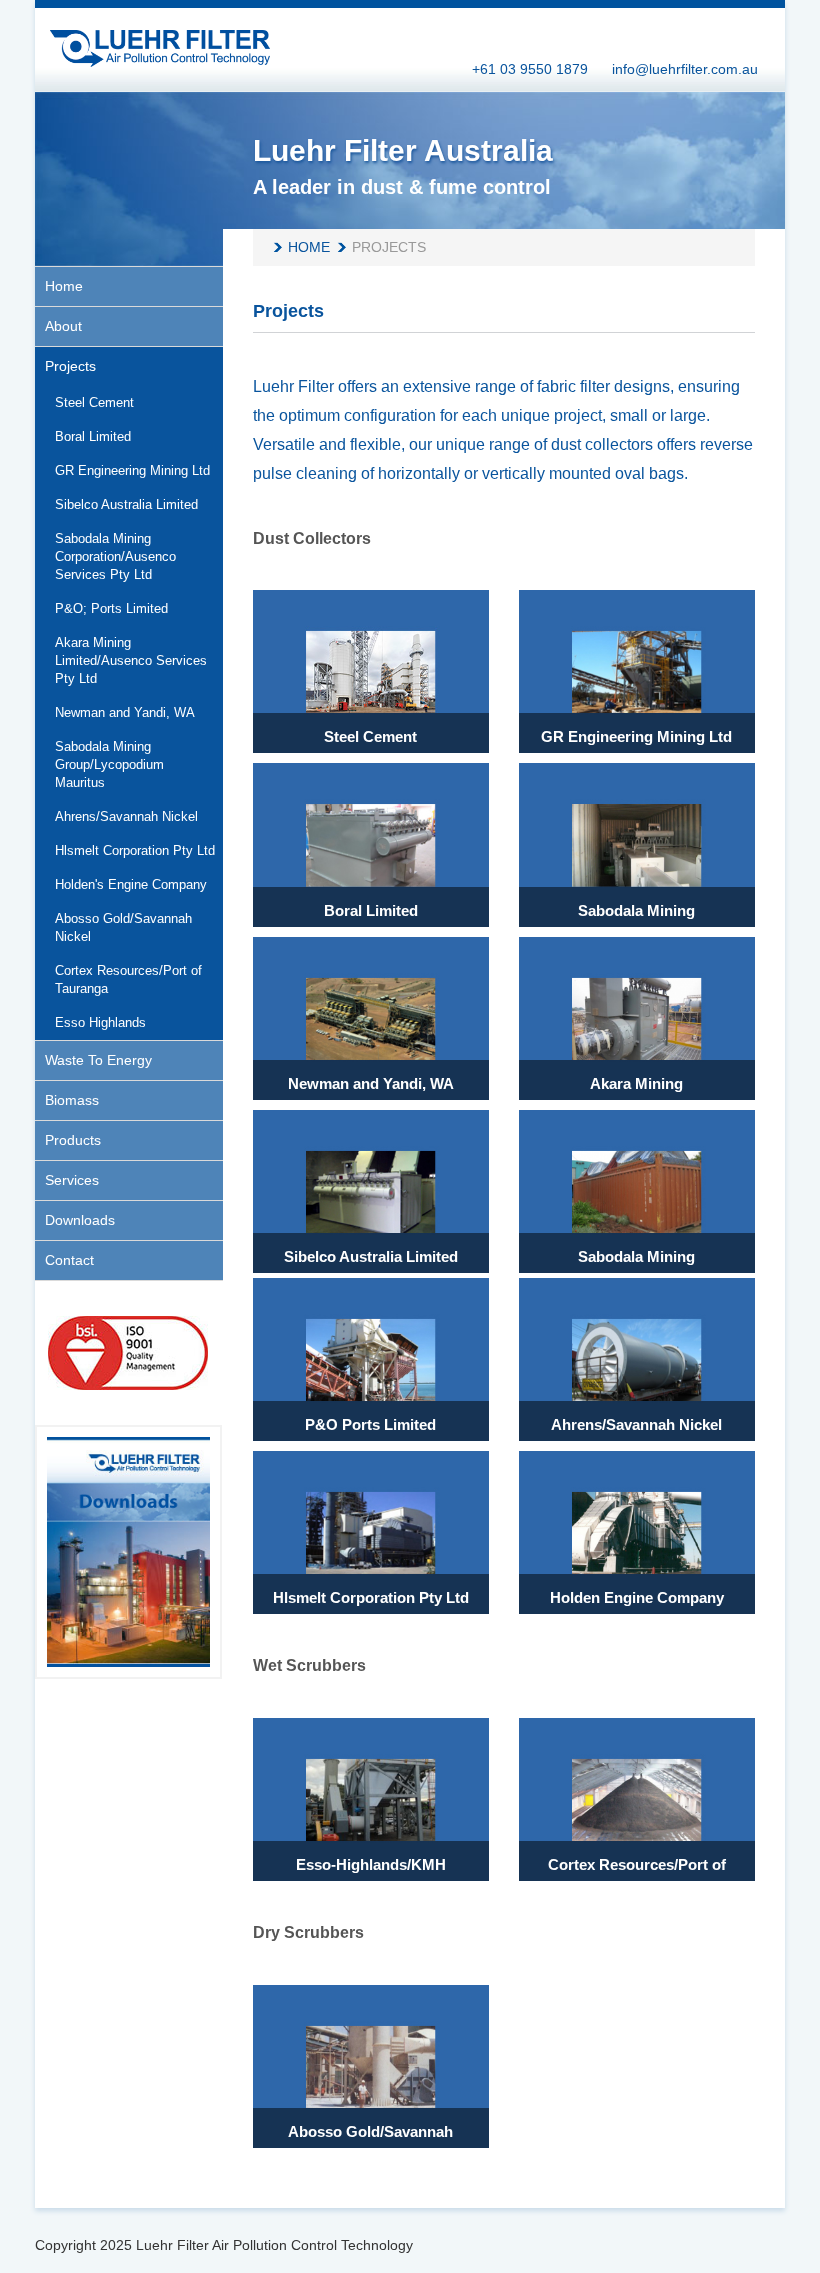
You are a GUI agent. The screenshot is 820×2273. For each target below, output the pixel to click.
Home (309, 247)
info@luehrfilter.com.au (685, 69)
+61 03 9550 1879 (530, 69)
